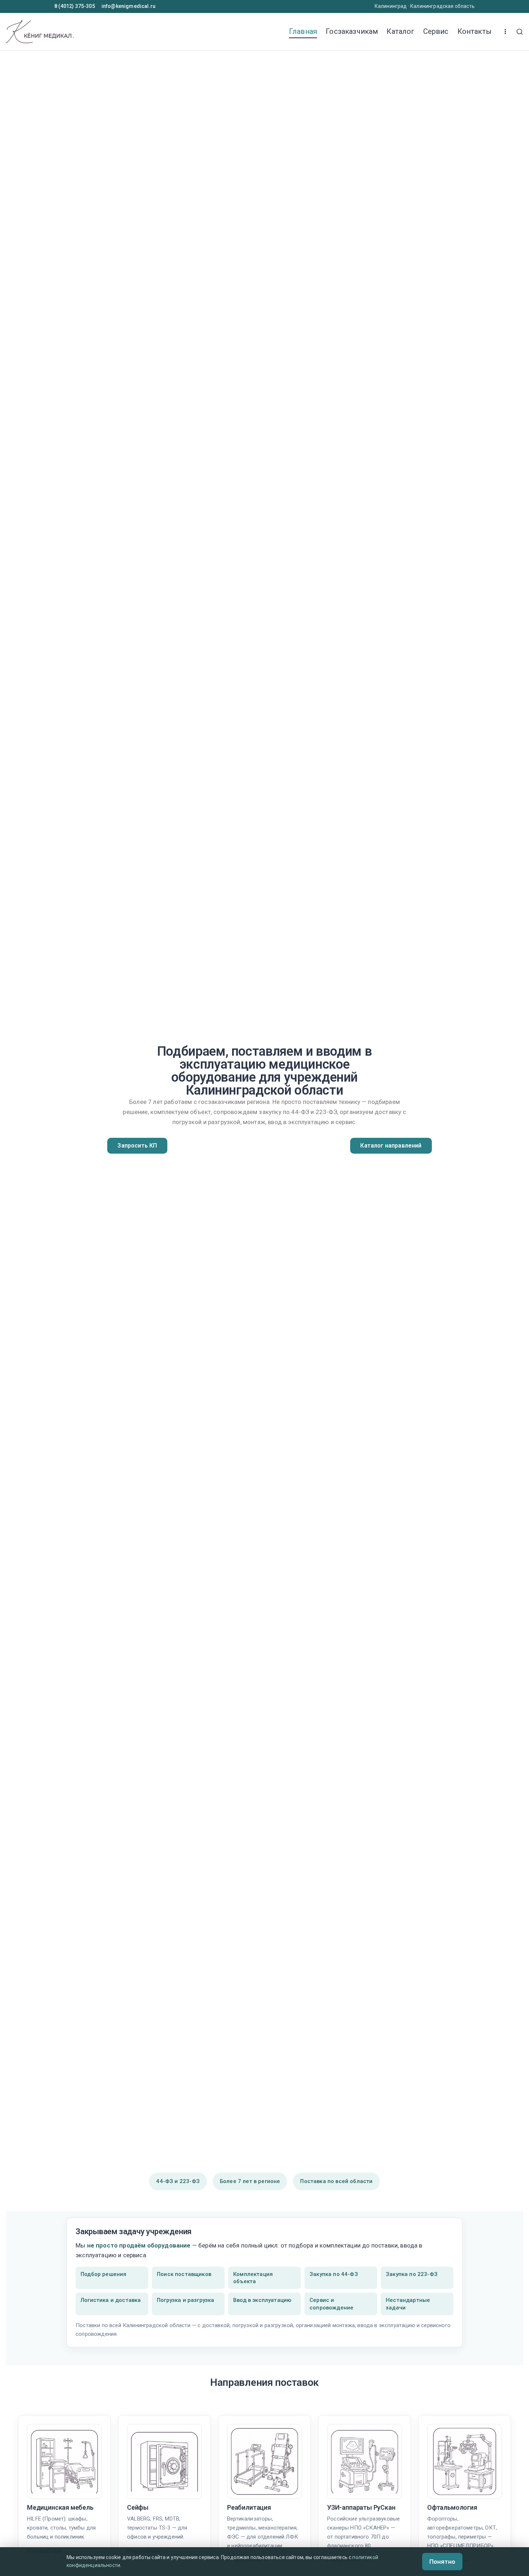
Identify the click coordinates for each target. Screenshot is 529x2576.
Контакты (474, 31)
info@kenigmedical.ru (128, 6)
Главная (303, 31)
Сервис (436, 31)
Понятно (442, 2562)
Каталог (400, 31)
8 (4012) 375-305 (75, 6)
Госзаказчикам (352, 31)
